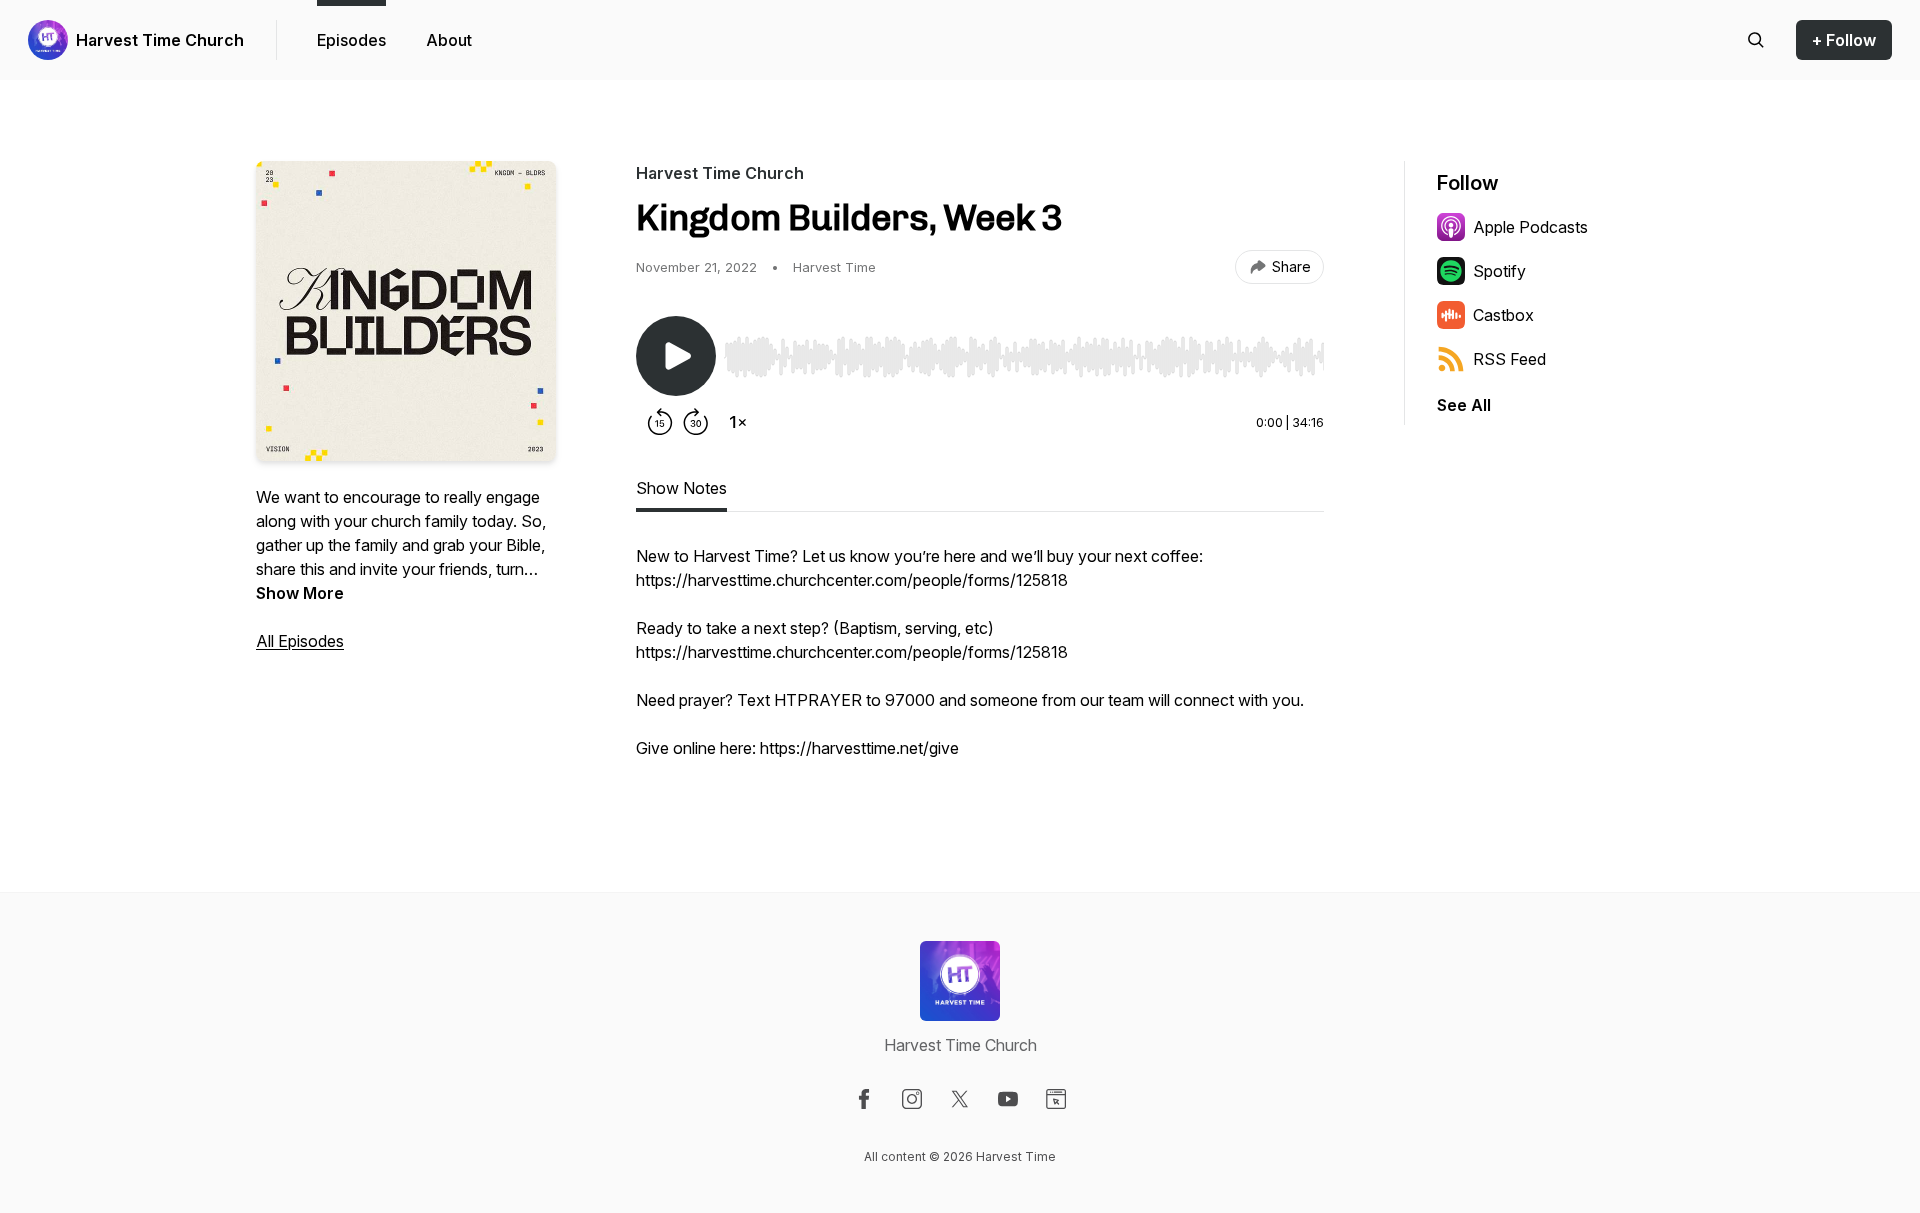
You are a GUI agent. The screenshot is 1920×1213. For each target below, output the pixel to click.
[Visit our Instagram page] (912, 1099)
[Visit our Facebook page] (864, 1099)
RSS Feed (1509, 359)
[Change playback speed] (738, 422)
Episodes (351, 40)
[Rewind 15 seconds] (660, 422)
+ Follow (1844, 40)
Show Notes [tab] (681, 488)
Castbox (1503, 315)
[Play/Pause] (676, 356)
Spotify (1499, 271)
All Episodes (300, 641)
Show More (300, 593)
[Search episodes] (1756, 40)
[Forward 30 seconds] (696, 422)
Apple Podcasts (1530, 227)
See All (1464, 405)
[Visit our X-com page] (960, 1099)
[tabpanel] (980, 662)
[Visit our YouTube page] (1008, 1099)
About (449, 40)
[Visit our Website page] (1056, 1099)
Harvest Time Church (160, 40)
